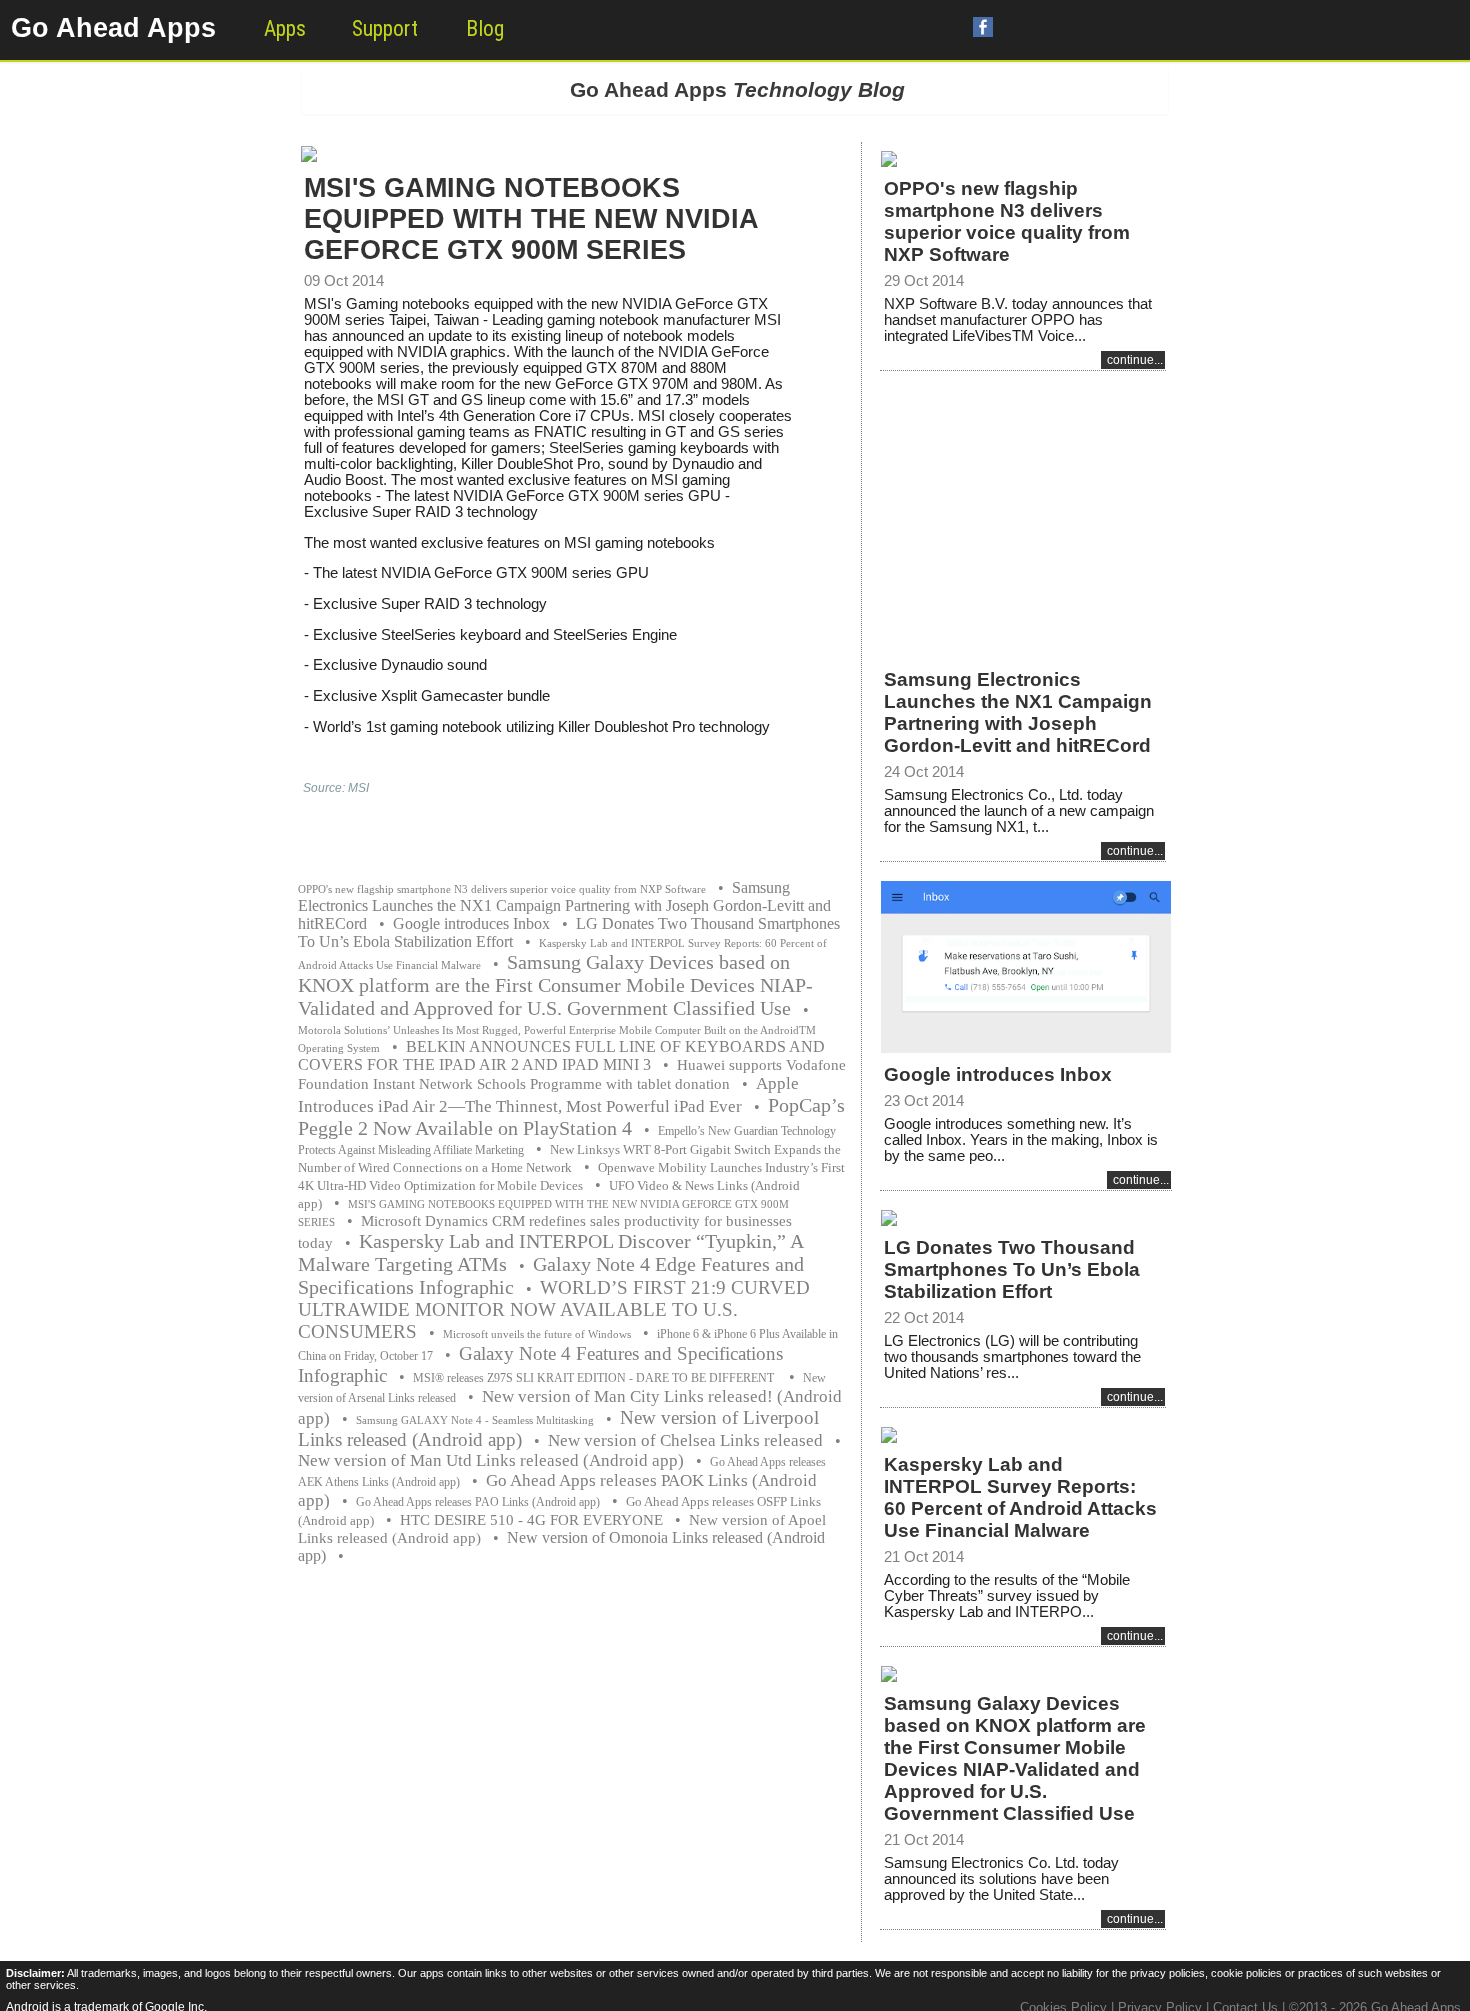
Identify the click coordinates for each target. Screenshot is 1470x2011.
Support (385, 28)
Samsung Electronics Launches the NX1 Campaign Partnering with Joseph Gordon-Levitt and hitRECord (564, 905)
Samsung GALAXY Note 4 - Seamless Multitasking (475, 1420)
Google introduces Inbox (471, 923)
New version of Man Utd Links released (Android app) (491, 1460)
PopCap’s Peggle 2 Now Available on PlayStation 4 (571, 1116)
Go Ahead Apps (113, 28)
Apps (285, 28)
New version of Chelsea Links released (685, 1440)
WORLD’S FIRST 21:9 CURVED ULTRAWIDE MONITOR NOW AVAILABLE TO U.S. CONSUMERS (554, 1309)
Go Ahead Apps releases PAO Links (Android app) (478, 1502)
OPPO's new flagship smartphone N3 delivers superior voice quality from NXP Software (502, 889)
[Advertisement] (1023, 507)
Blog (485, 28)
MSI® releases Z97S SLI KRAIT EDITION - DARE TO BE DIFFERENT (595, 1378)
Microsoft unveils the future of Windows (537, 1334)
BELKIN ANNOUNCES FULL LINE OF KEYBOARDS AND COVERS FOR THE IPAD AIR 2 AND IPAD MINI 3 (561, 1055)
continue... (1135, 360)
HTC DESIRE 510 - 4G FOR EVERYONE (531, 1520)
